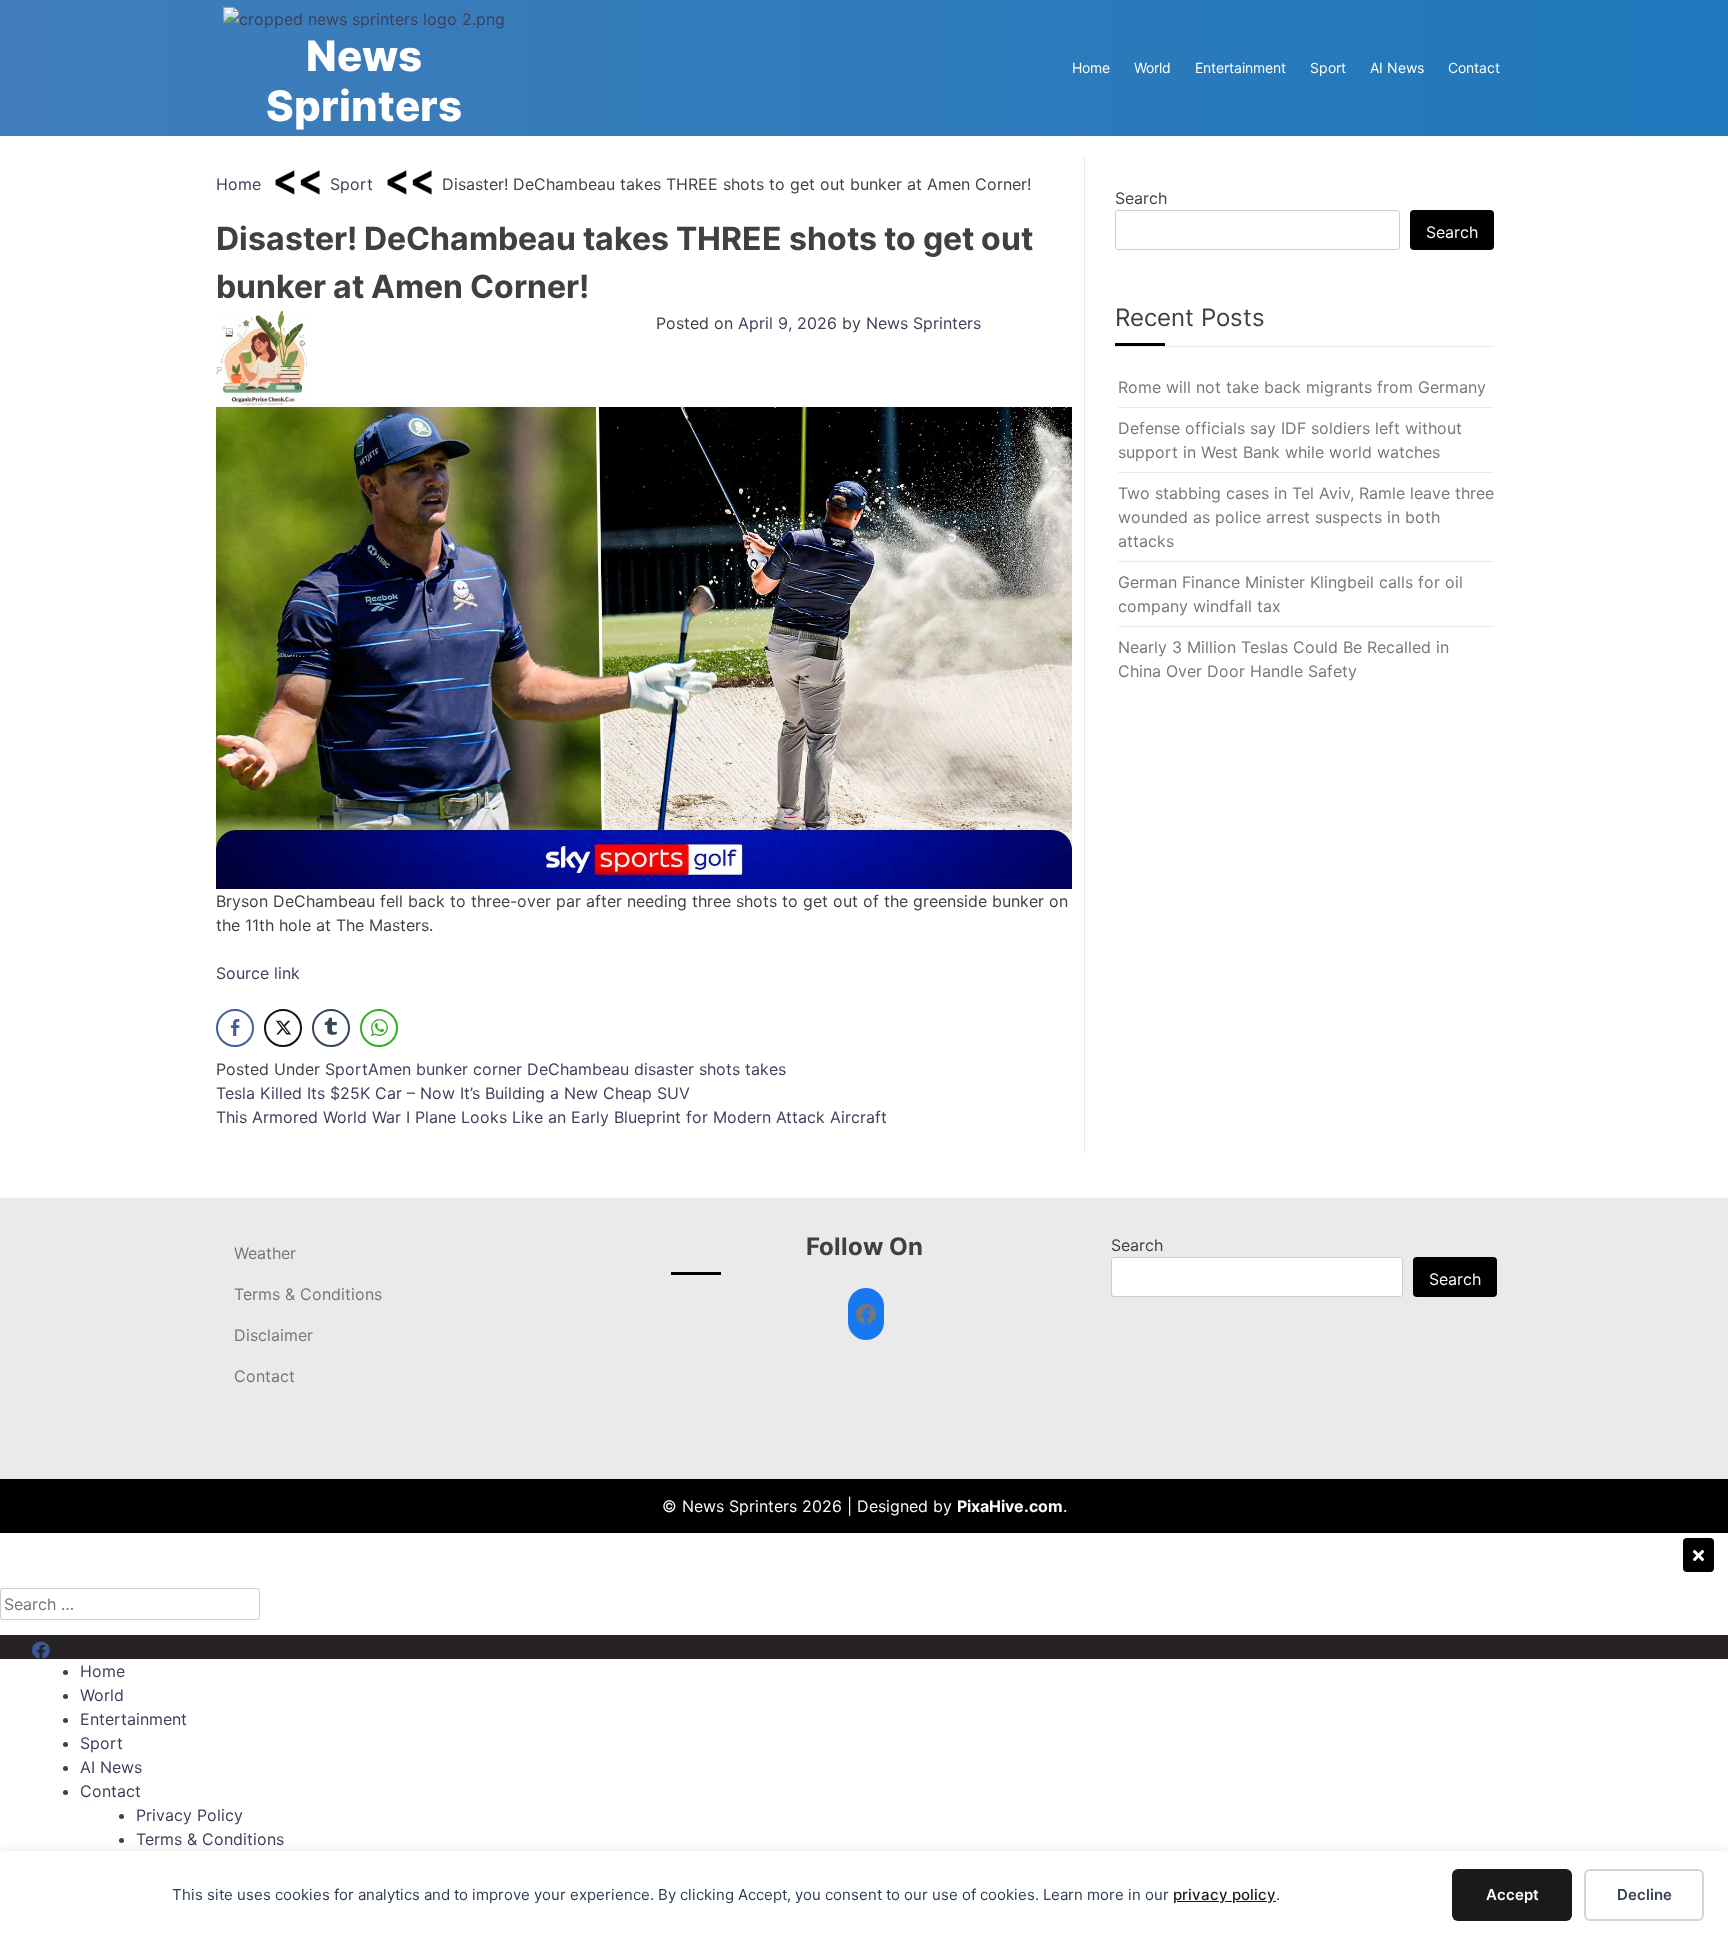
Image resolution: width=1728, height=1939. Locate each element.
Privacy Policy (189, 1815)
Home (1091, 67)
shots (719, 1069)
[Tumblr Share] (331, 1028)
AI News (1397, 67)
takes (765, 1069)
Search (1141, 198)
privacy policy (1224, 1894)
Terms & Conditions (308, 1294)
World (1152, 67)
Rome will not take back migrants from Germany (1302, 387)
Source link (258, 973)
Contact (1474, 67)
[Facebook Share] (235, 1028)
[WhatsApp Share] (379, 1028)
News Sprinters (364, 80)
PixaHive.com (1010, 1506)
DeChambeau (578, 1069)
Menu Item (71, 1647)
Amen (389, 1069)
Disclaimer (273, 1335)
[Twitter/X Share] (283, 1028)
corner (497, 1069)
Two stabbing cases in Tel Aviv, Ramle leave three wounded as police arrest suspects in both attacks (1306, 517)
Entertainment (1240, 67)
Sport (1328, 67)
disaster (664, 1069)
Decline (1644, 1894)
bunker (442, 1069)
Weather (265, 1253)
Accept (1512, 1894)
